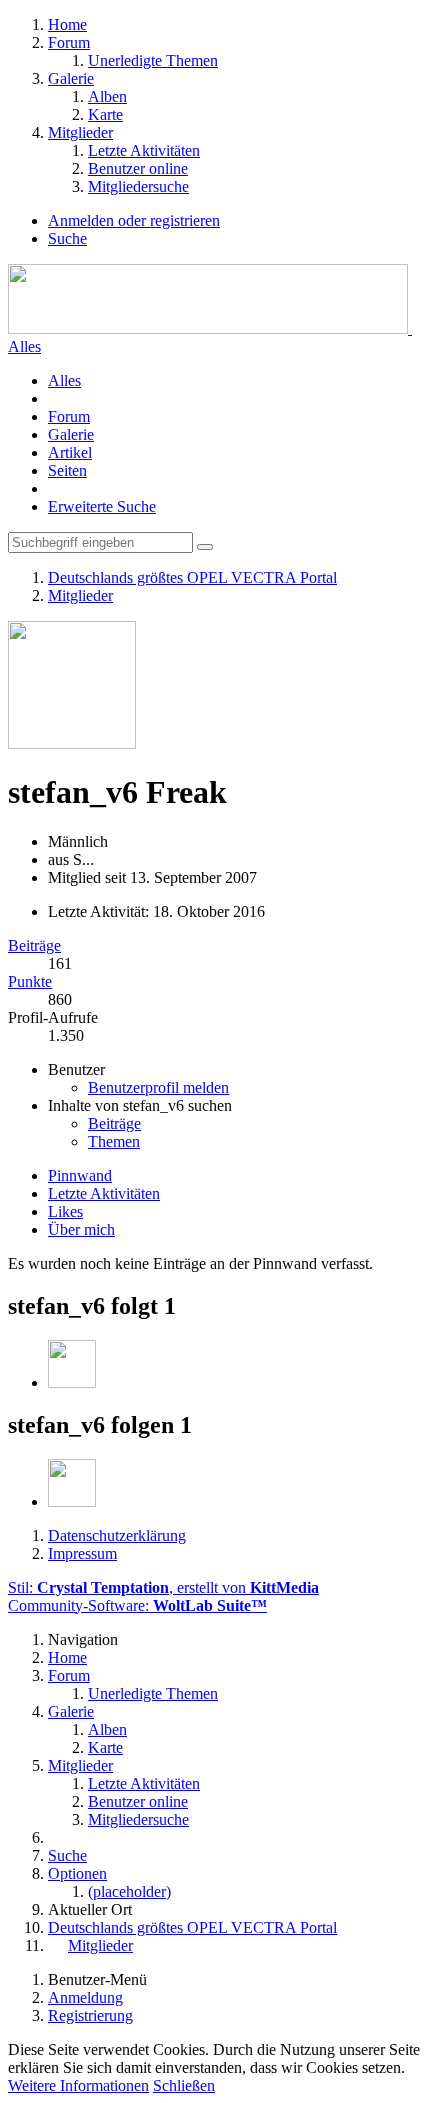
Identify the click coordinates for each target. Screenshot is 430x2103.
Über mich (81, 1229)
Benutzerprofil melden (158, 1087)
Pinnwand (80, 1175)
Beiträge (34, 945)
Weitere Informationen (78, 2085)
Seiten (67, 470)
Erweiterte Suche (102, 506)
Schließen (184, 2085)
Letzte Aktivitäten (104, 1193)
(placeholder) (129, 1891)
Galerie (71, 434)
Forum (69, 416)
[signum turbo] (72, 1382)
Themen (114, 1141)
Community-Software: (137, 1605)
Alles (24, 346)
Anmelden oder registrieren (134, 220)
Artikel (70, 452)
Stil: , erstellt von (163, 1587)
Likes (65, 1211)
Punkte (30, 981)
